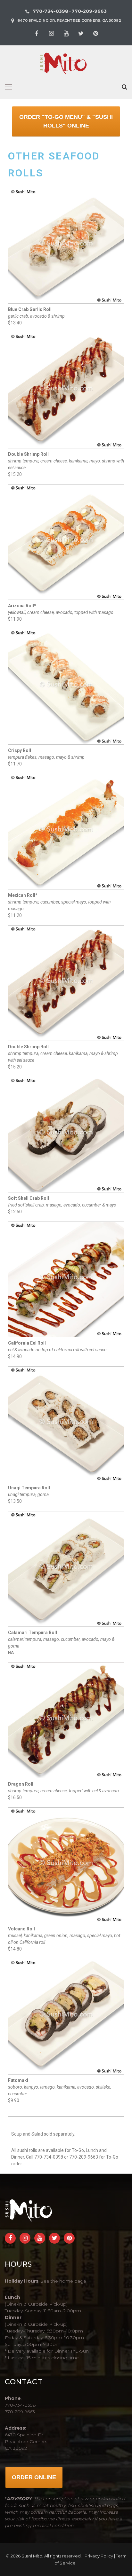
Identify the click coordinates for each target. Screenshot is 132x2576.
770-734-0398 (50, 11)
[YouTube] (66, 34)
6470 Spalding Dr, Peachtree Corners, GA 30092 (69, 20)
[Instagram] (51, 34)
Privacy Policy (99, 2556)
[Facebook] (37, 34)
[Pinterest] (95, 34)
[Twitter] (81, 34)
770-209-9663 (89, 11)
